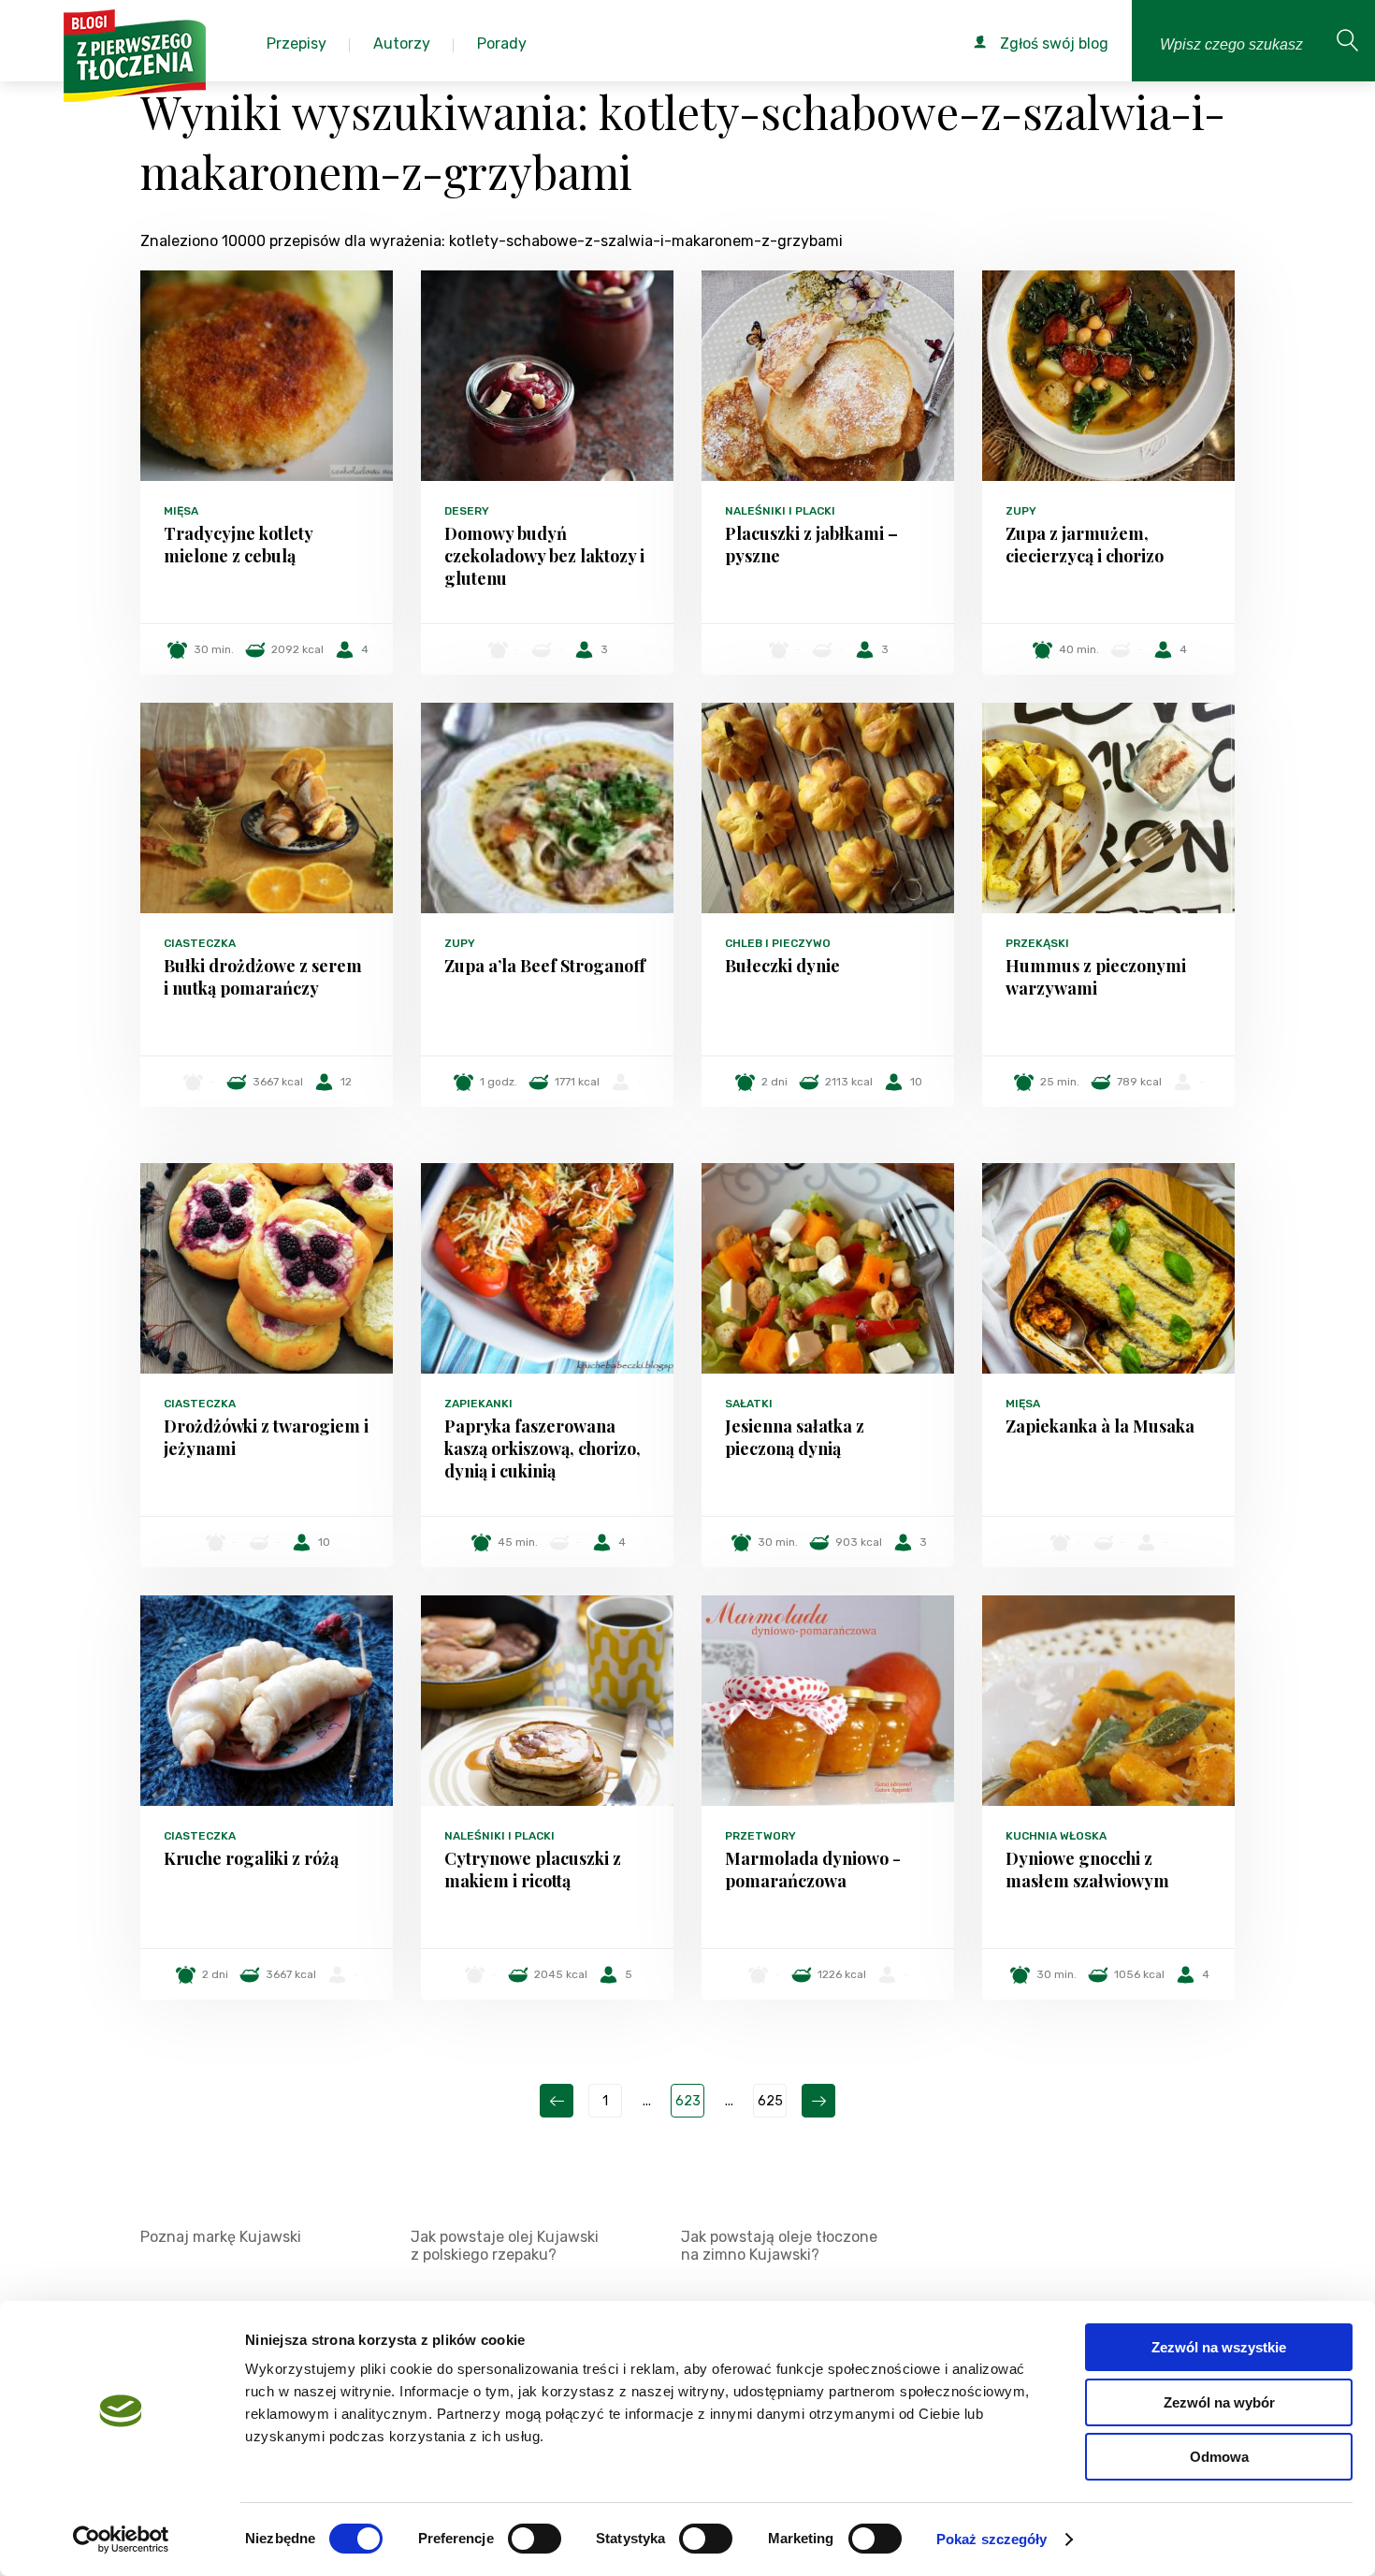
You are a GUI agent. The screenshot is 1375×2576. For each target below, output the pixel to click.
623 (688, 2101)
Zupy (1021, 511)
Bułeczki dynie (782, 966)
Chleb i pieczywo (778, 943)
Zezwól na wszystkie (1219, 2347)
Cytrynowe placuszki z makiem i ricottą (533, 1870)
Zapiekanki (478, 1404)
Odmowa (1219, 2457)
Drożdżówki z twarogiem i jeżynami (266, 1437)
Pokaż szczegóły (992, 2539)
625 (770, 2101)
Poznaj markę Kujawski (221, 2237)
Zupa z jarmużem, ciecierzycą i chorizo (1085, 545)
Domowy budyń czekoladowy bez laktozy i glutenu (544, 556)
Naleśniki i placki (780, 511)
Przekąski (1037, 943)
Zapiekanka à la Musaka (1100, 1426)
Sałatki (749, 1404)
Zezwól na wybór (1219, 2402)
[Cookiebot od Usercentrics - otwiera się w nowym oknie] (121, 2540)
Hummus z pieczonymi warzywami (1096, 977)
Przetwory (760, 1836)
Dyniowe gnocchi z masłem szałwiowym (1087, 1870)
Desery (467, 511)
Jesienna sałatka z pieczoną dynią (795, 1437)
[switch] (535, 2539)
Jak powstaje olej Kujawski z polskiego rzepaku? (505, 2246)
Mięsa (181, 511)
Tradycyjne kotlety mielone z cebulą (238, 545)
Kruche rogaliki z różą (251, 1858)
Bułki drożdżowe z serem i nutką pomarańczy (263, 977)
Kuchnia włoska (1056, 1836)
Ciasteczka (200, 943)
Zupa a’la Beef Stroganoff (545, 966)
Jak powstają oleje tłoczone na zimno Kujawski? (779, 2246)
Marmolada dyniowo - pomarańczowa (813, 1870)
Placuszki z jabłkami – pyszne (811, 545)
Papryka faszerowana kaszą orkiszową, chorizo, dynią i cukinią (543, 1448)
